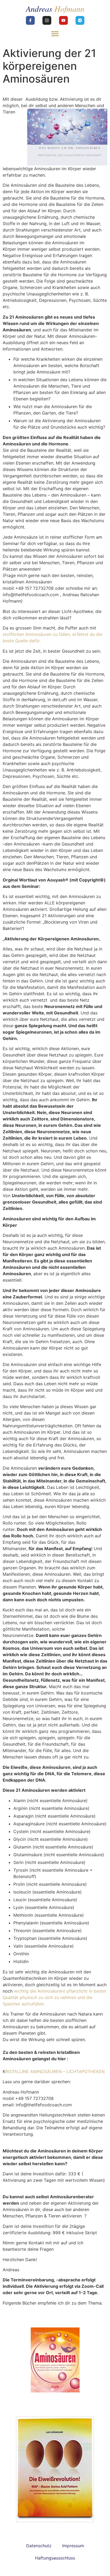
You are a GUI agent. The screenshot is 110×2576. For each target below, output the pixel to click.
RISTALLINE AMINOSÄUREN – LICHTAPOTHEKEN (55, 2071)
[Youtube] (63, 20)
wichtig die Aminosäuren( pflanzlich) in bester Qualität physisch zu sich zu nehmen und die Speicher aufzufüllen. (55, 1997)
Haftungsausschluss (55, 2558)
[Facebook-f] (30, 20)
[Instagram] (47, 20)
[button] (55, 33)
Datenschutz (39, 2546)
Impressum (73, 2546)
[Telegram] (80, 20)
